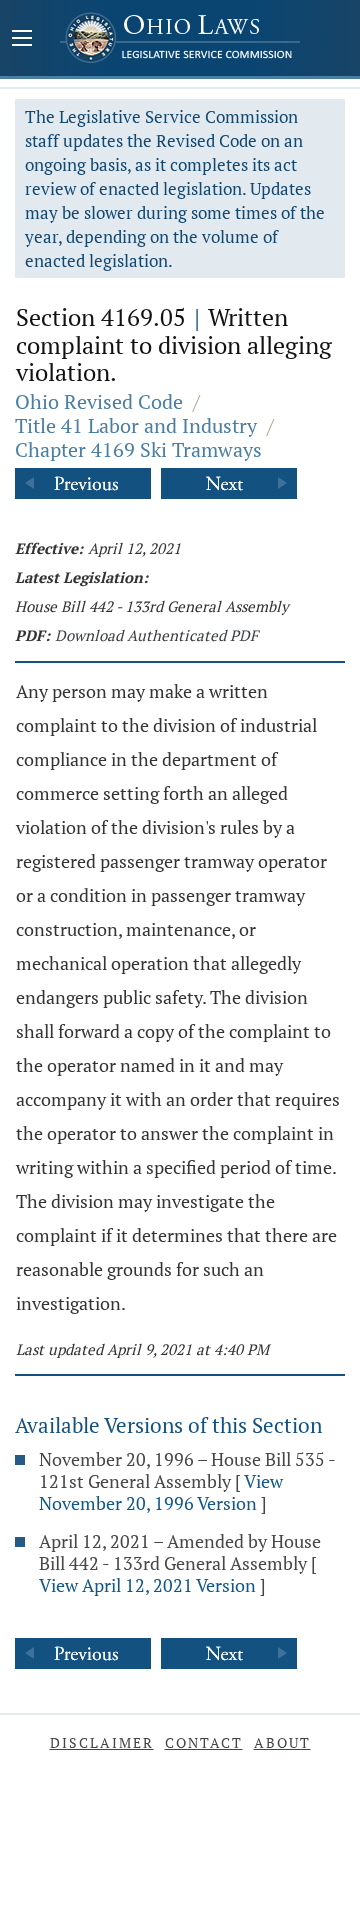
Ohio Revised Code (99, 401)
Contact (204, 1742)
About (282, 1742)
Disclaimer (102, 1742)
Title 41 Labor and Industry (136, 425)
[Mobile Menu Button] (22, 40)
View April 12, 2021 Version (147, 1585)
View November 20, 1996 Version (161, 1492)
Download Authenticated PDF (156, 635)
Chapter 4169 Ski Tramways (138, 449)
